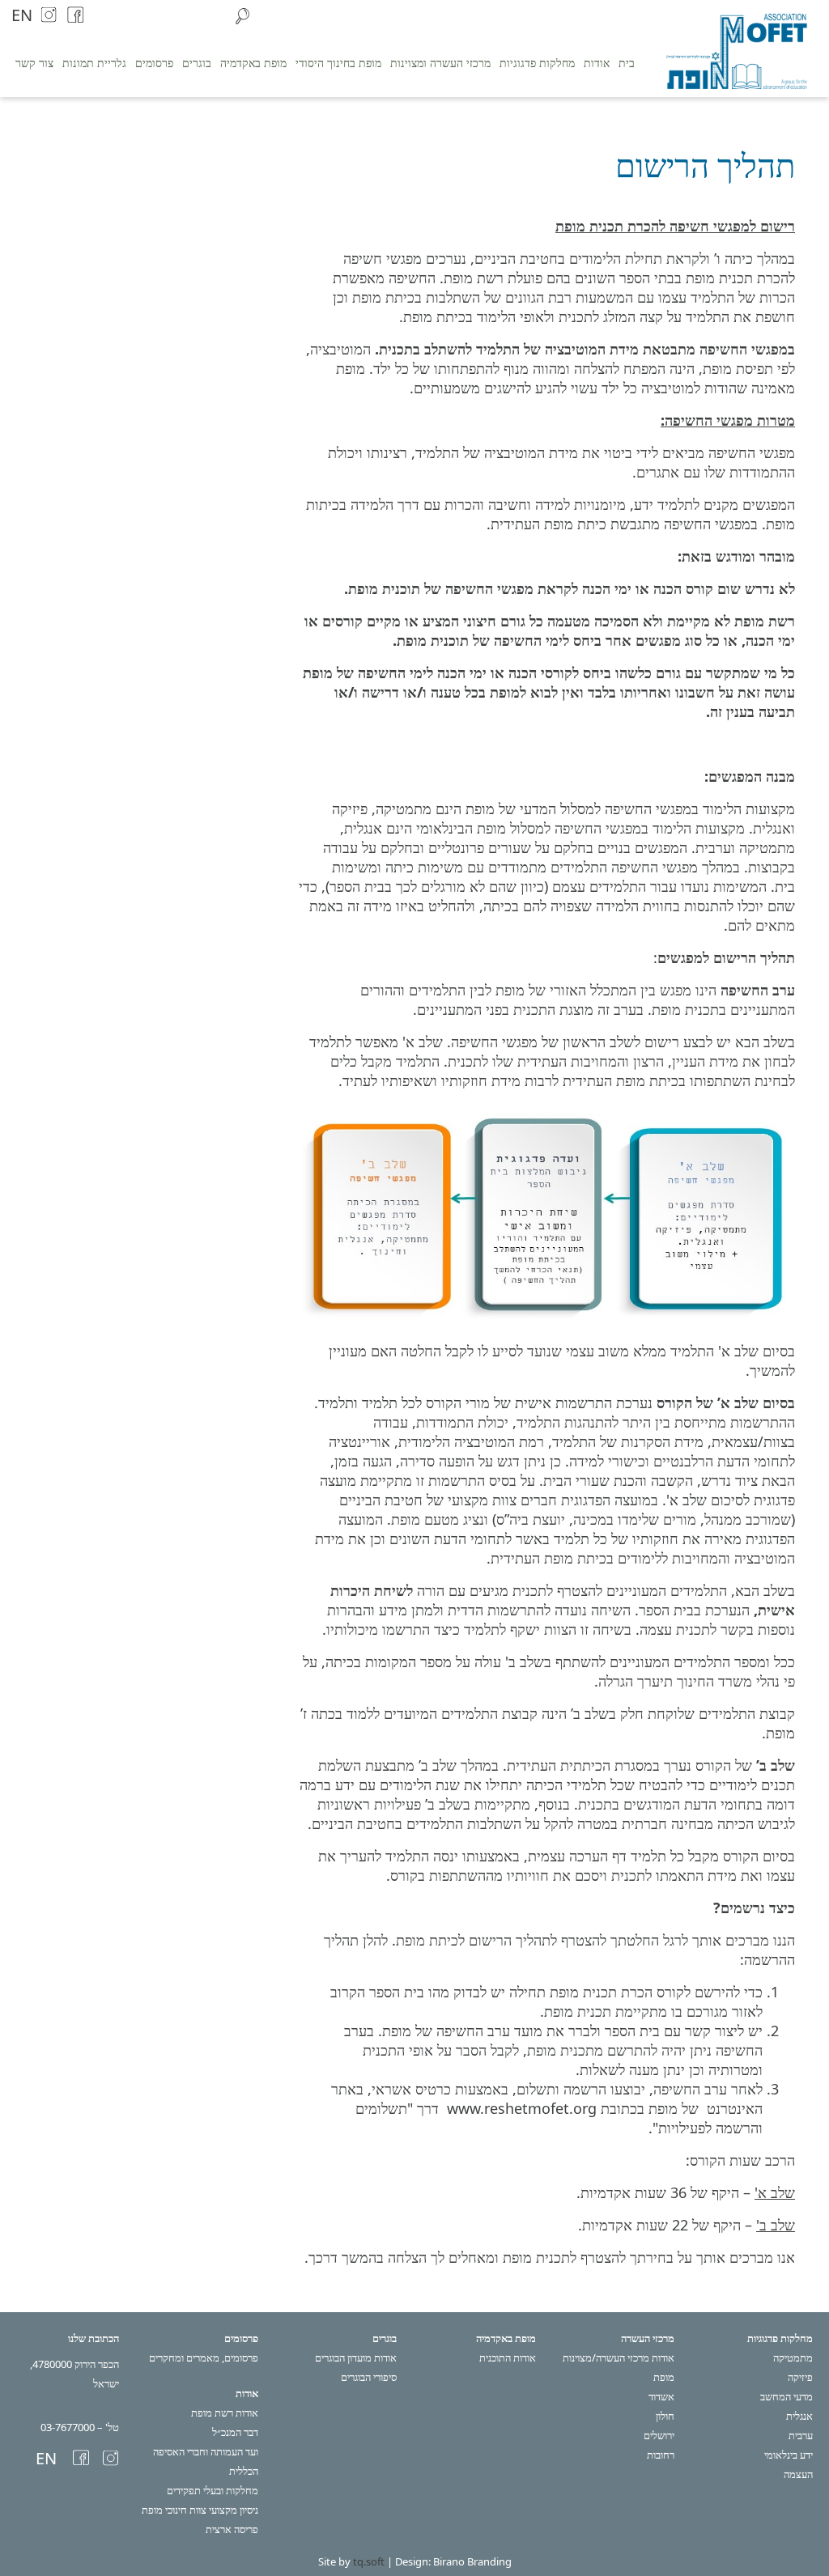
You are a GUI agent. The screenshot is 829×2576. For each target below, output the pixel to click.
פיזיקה (800, 2377)
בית (627, 63)
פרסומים (154, 63)
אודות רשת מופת (225, 2413)
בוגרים (197, 63)
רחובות (661, 2455)
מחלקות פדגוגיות (537, 63)
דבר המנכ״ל (235, 2432)
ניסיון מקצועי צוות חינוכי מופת (200, 2510)
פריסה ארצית (232, 2529)
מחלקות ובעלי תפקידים (213, 2490)
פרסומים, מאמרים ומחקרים (204, 2357)
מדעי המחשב (786, 2396)
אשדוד (661, 2396)
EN (22, 15)
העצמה (798, 2474)
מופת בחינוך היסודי (338, 63)
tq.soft (369, 2561)
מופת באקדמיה (253, 63)
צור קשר (34, 63)
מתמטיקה (793, 2357)
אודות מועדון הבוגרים (356, 2357)
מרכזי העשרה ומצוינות (440, 63)
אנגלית (799, 2416)
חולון (665, 2416)
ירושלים (659, 2435)
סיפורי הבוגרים (369, 2377)
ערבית (801, 2435)
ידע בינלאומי (789, 2455)
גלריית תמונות (94, 63)
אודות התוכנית (508, 2357)
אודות (597, 63)
